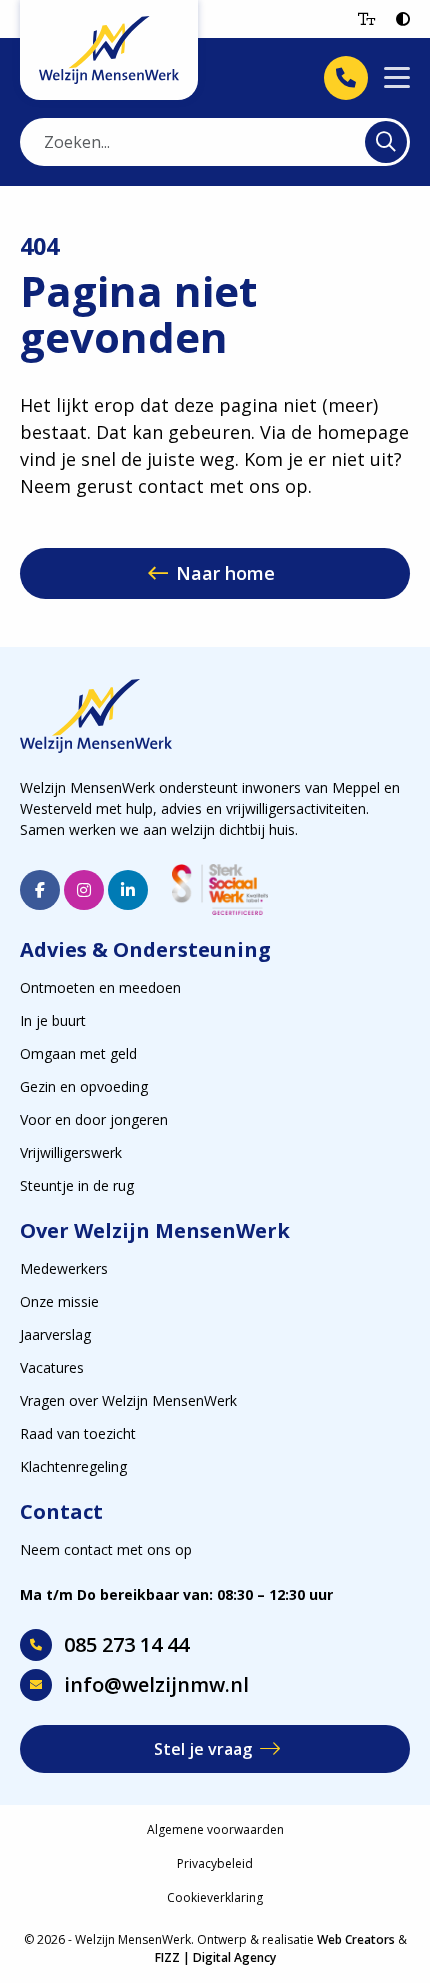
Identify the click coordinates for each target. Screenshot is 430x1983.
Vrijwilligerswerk (71, 1152)
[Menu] (397, 78)
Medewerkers (64, 1268)
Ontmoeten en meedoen (100, 987)
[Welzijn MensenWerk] (109, 50)
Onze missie (59, 1301)
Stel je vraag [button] (203, 1749)
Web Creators (356, 1939)
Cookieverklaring (215, 1897)
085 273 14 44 (126, 1644)
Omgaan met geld (78, 1053)
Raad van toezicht (78, 1433)
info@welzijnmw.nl (156, 1684)
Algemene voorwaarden (215, 1829)
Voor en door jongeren (94, 1119)
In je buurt (53, 1020)
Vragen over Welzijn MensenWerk (128, 1400)
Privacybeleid (215, 1863)
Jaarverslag (55, 1334)
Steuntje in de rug (77, 1185)
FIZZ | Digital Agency (215, 1957)
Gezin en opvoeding (84, 1086)
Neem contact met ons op (106, 1549)
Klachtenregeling (73, 1466)
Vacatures (52, 1367)
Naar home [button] (225, 573)
